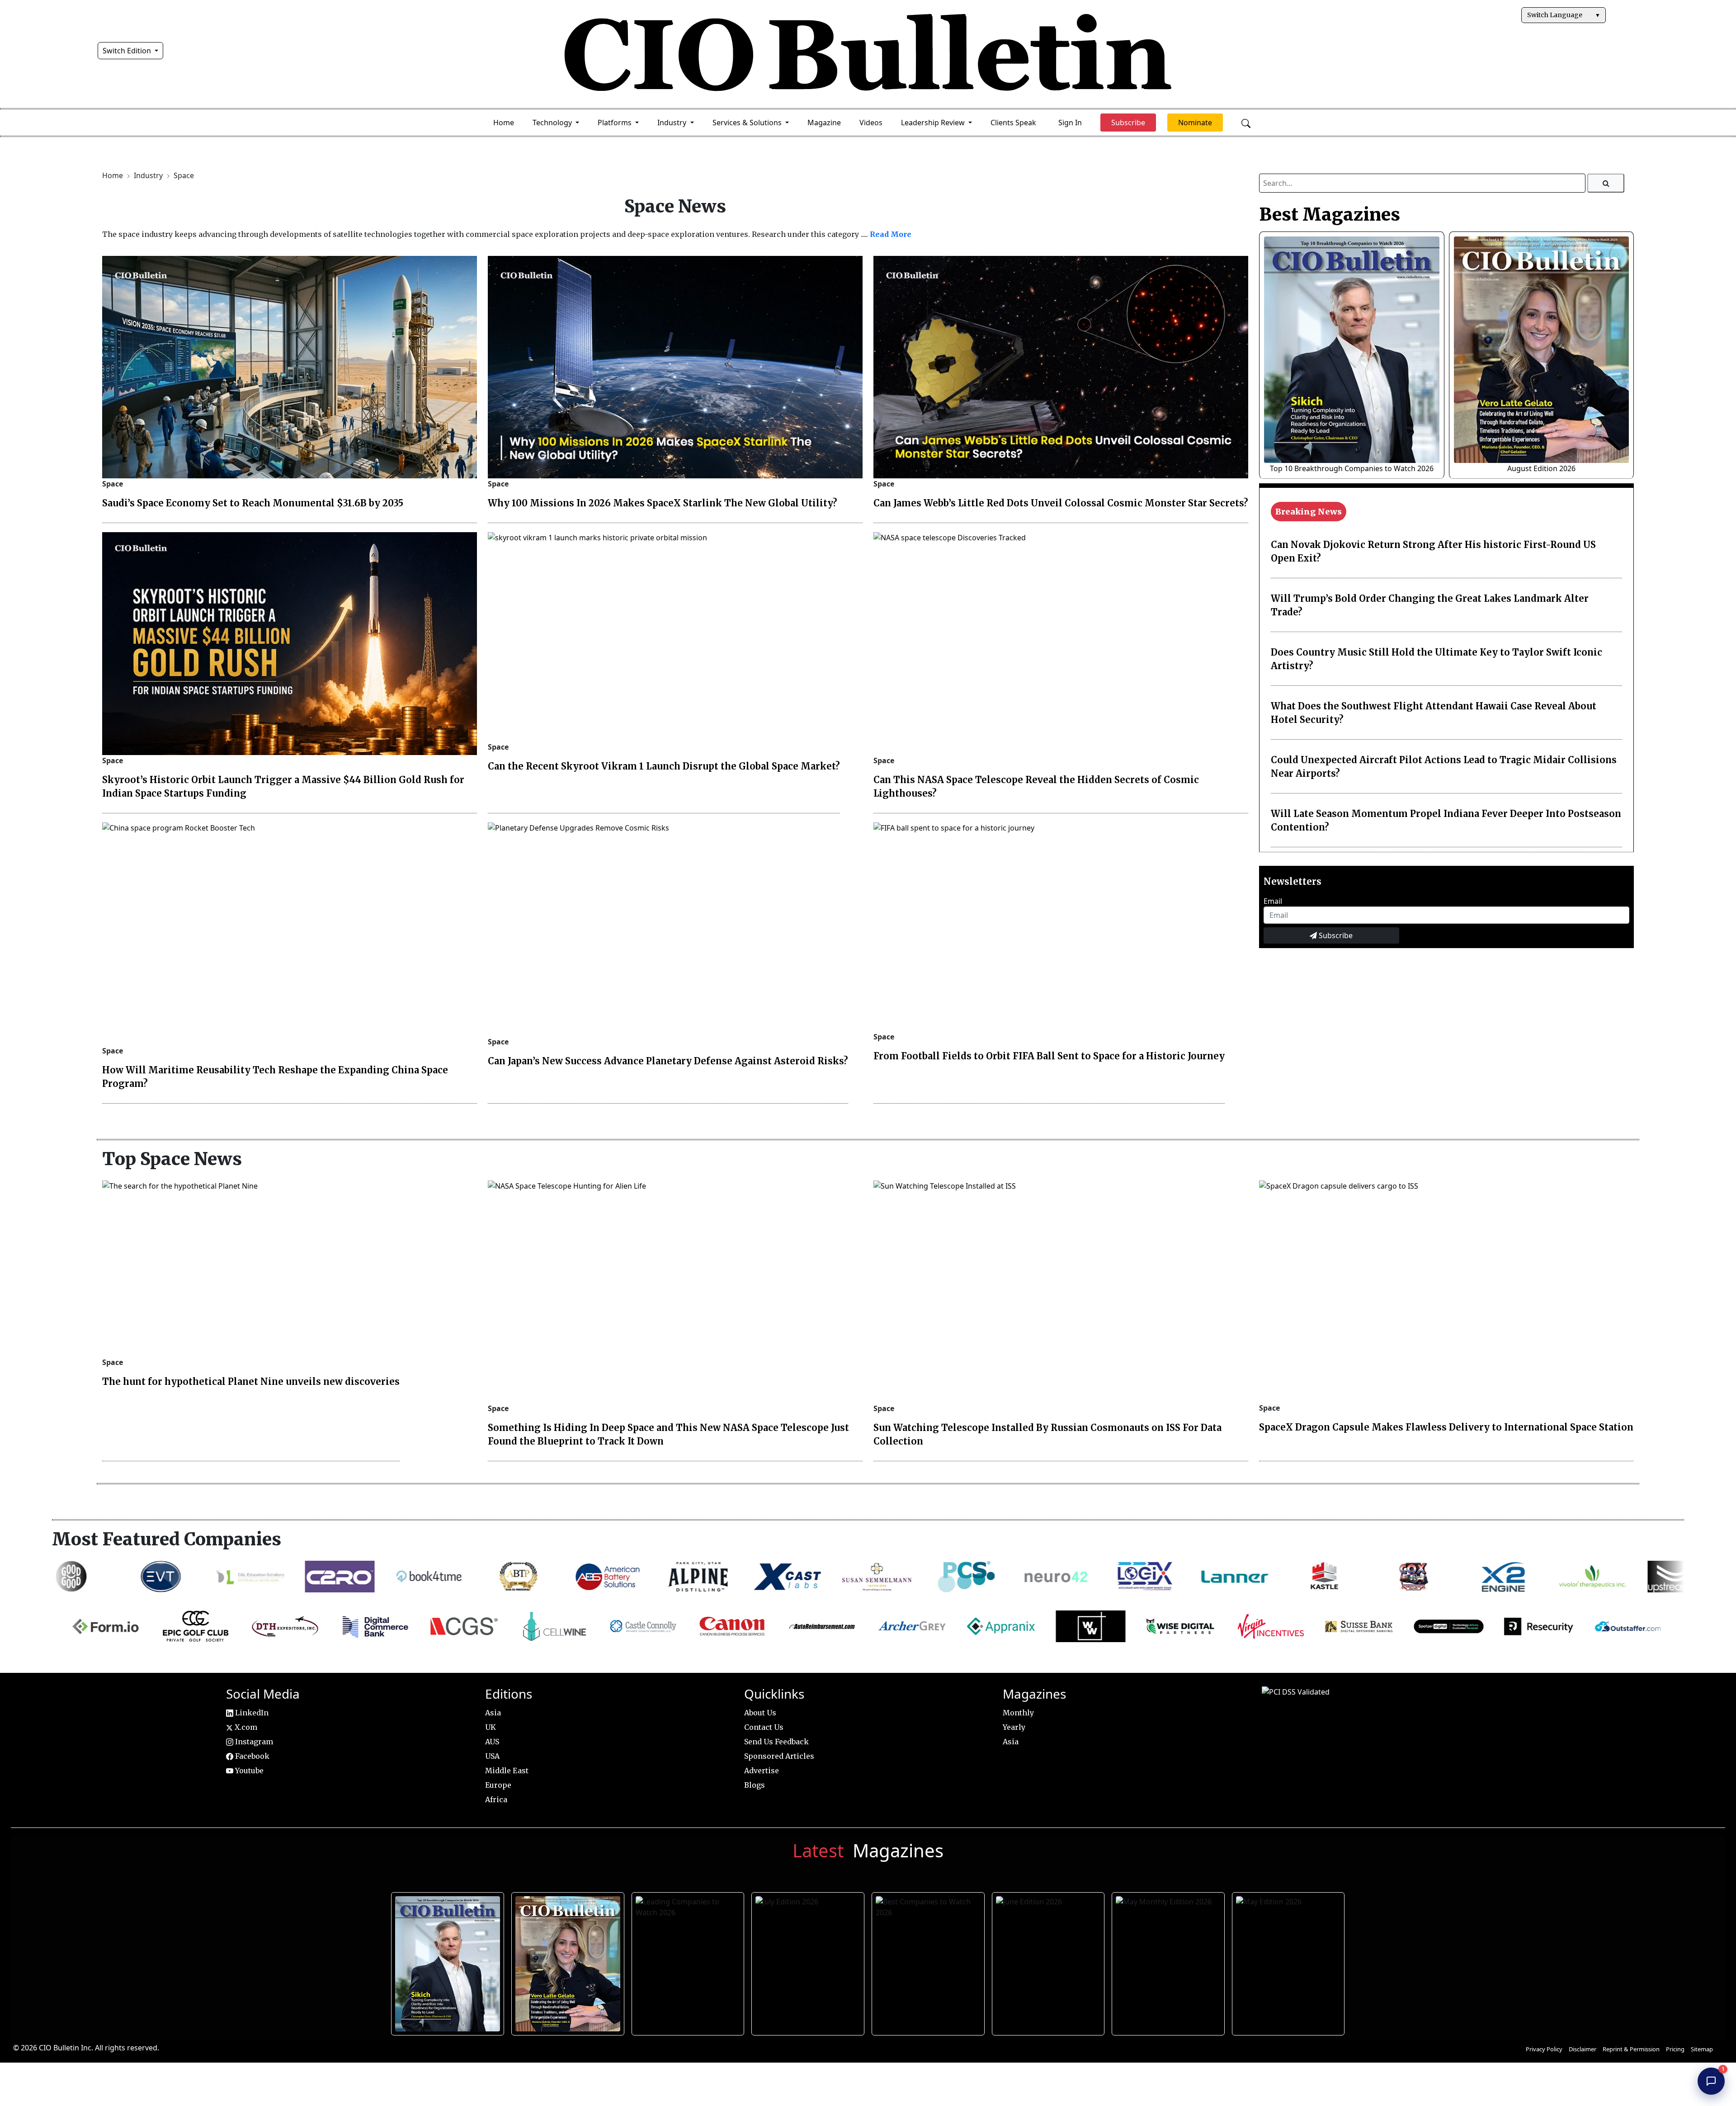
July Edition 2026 (807, 1961)
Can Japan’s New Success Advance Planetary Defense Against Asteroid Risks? (668, 1061)
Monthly (1018, 1713)
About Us (760, 1713)
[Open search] (1246, 123)
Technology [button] (553, 123)
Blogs (755, 1785)
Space (184, 175)
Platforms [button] (616, 123)
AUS (492, 1742)
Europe (498, 1785)
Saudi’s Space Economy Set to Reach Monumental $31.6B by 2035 (253, 503)
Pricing (1675, 2049)
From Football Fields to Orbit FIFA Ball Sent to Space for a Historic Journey (1049, 1056)
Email (1273, 901)
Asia (493, 1713)
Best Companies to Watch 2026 (927, 1961)
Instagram (253, 1742)
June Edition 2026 (1047, 1961)
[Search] (1606, 183)
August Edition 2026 (1541, 468)
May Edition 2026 (1288, 1961)
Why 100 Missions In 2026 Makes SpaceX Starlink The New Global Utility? (663, 503)
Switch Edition (128, 51)
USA (492, 1756)
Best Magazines (1330, 214)
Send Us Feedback (776, 1742)
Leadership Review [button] (934, 123)
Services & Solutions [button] (748, 123)
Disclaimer (1583, 2049)
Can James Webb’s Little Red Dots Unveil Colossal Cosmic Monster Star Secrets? (1061, 503)
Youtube (248, 1771)
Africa (496, 1799)
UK (491, 1727)
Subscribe (1335, 935)
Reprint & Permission (1631, 2049)
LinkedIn (251, 1713)
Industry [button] (673, 123)
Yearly (1014, 1727)
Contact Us (764, 1727)
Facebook (251, 1756)
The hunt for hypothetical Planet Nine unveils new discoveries (251, 1381)
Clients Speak (1013, 123)
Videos (871, 123)
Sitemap (1702, 2049)
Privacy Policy (1544, 2049)
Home (504, 123)
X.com (245, 1727)
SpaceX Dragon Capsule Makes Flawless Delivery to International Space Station (1446, 1427)
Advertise (762, 1771)
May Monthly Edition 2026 (1168, 1961)
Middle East (507, 1771)
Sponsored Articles (779, 1756)
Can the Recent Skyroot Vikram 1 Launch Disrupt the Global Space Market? (664, 766)
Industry (149, 175)
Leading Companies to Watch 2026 (687, 1961)
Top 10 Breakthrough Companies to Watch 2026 (1352, 468)
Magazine (824, 123)
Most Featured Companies (167, 1539)
